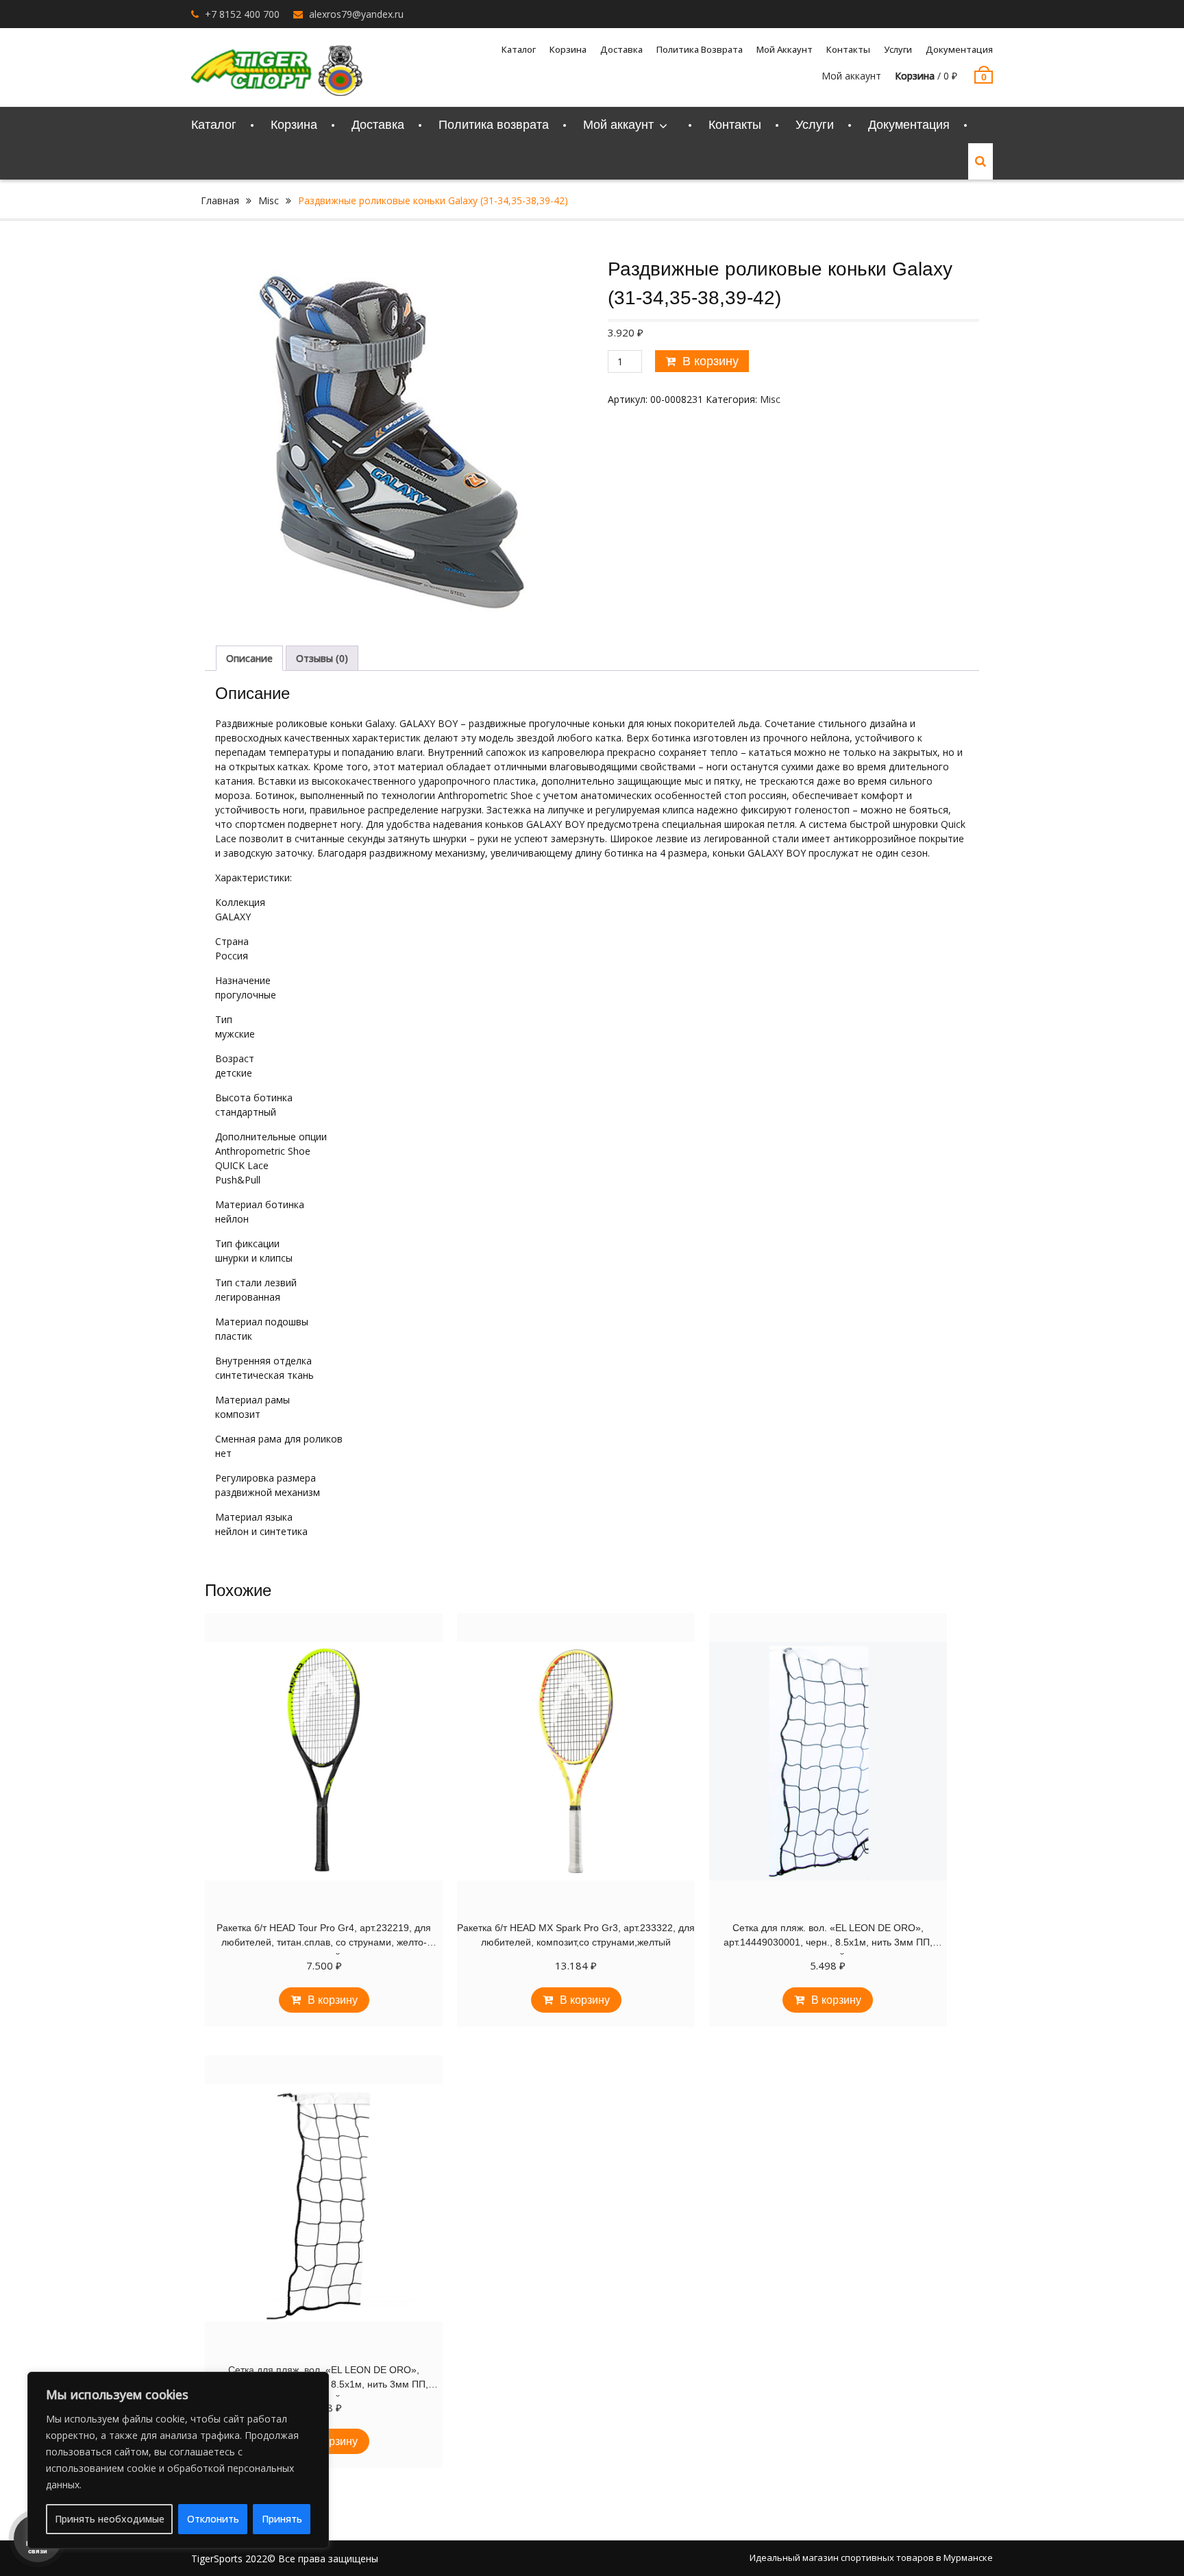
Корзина (568, 49)
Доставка (621, 49)
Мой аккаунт (851, 76)
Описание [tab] (249, 658)
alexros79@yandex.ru (356, 14)
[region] (178, 2460)
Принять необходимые (110, 2519)
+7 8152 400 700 (242, 14)
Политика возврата (700, 49)
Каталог (519, 49)
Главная (220, 200)
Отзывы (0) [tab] (322, 658)
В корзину (711, 361)
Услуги (898, 49)
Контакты (848, 49)
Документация (959, 49)
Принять (282, 2519)
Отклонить (213, 2519)
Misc (269, 200)
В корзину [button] (333, 2000)
